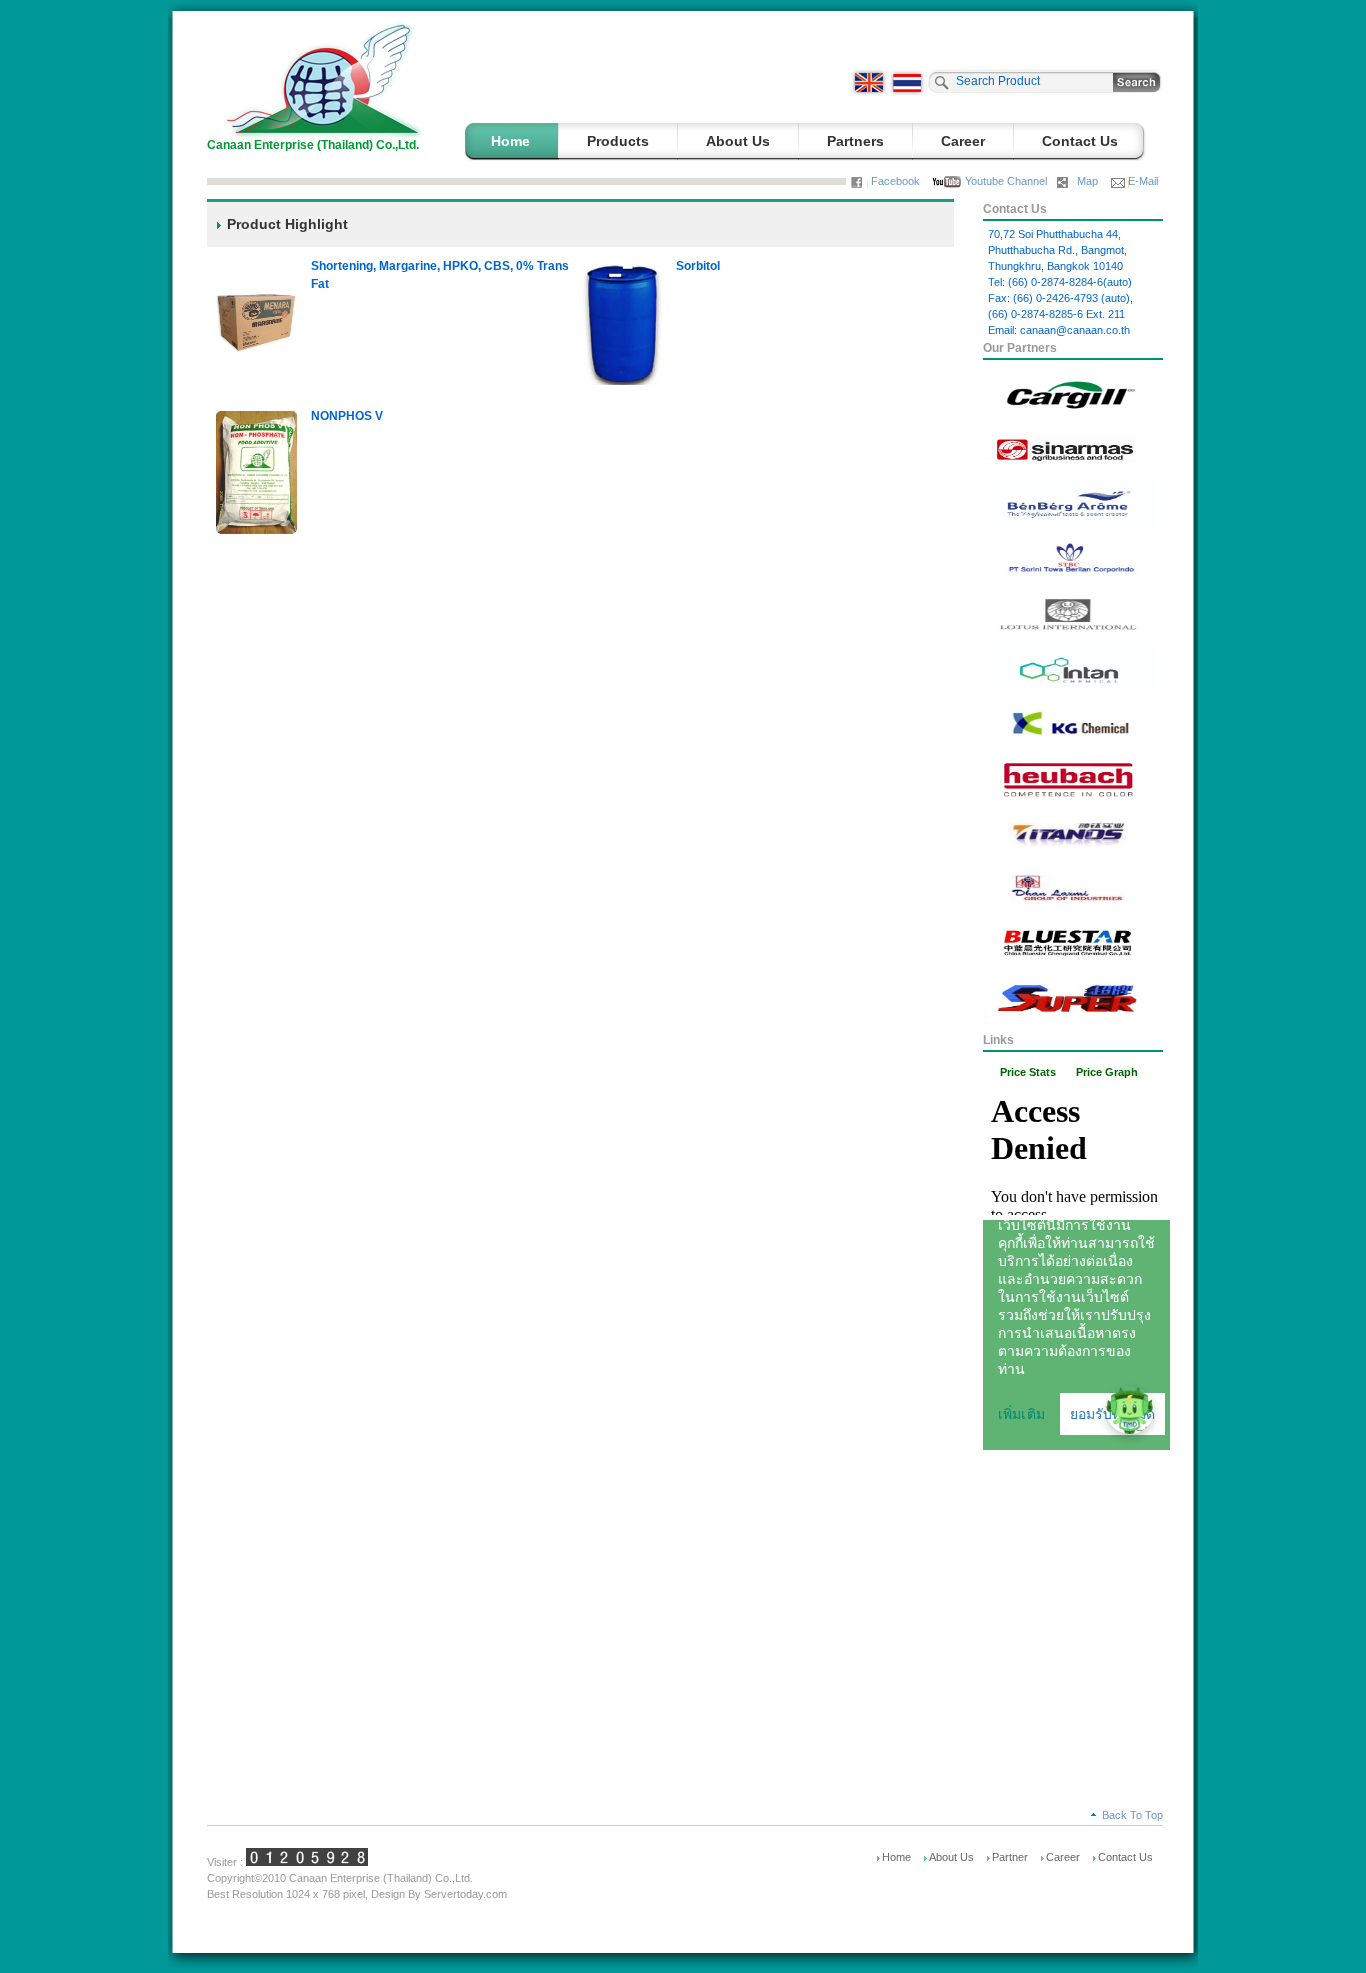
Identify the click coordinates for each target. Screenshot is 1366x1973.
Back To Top (1132, 1815)
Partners (855, 141)
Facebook (895, 181)
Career (963, 141)
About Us (738, 141)
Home (510, 141)
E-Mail (1143, 181)
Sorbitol (698, 266)
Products (618, 141)
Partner (1010, 1857)
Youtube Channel (1006, 181)
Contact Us (1080, 141)
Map (1087, 181)
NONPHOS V (347, 416)
